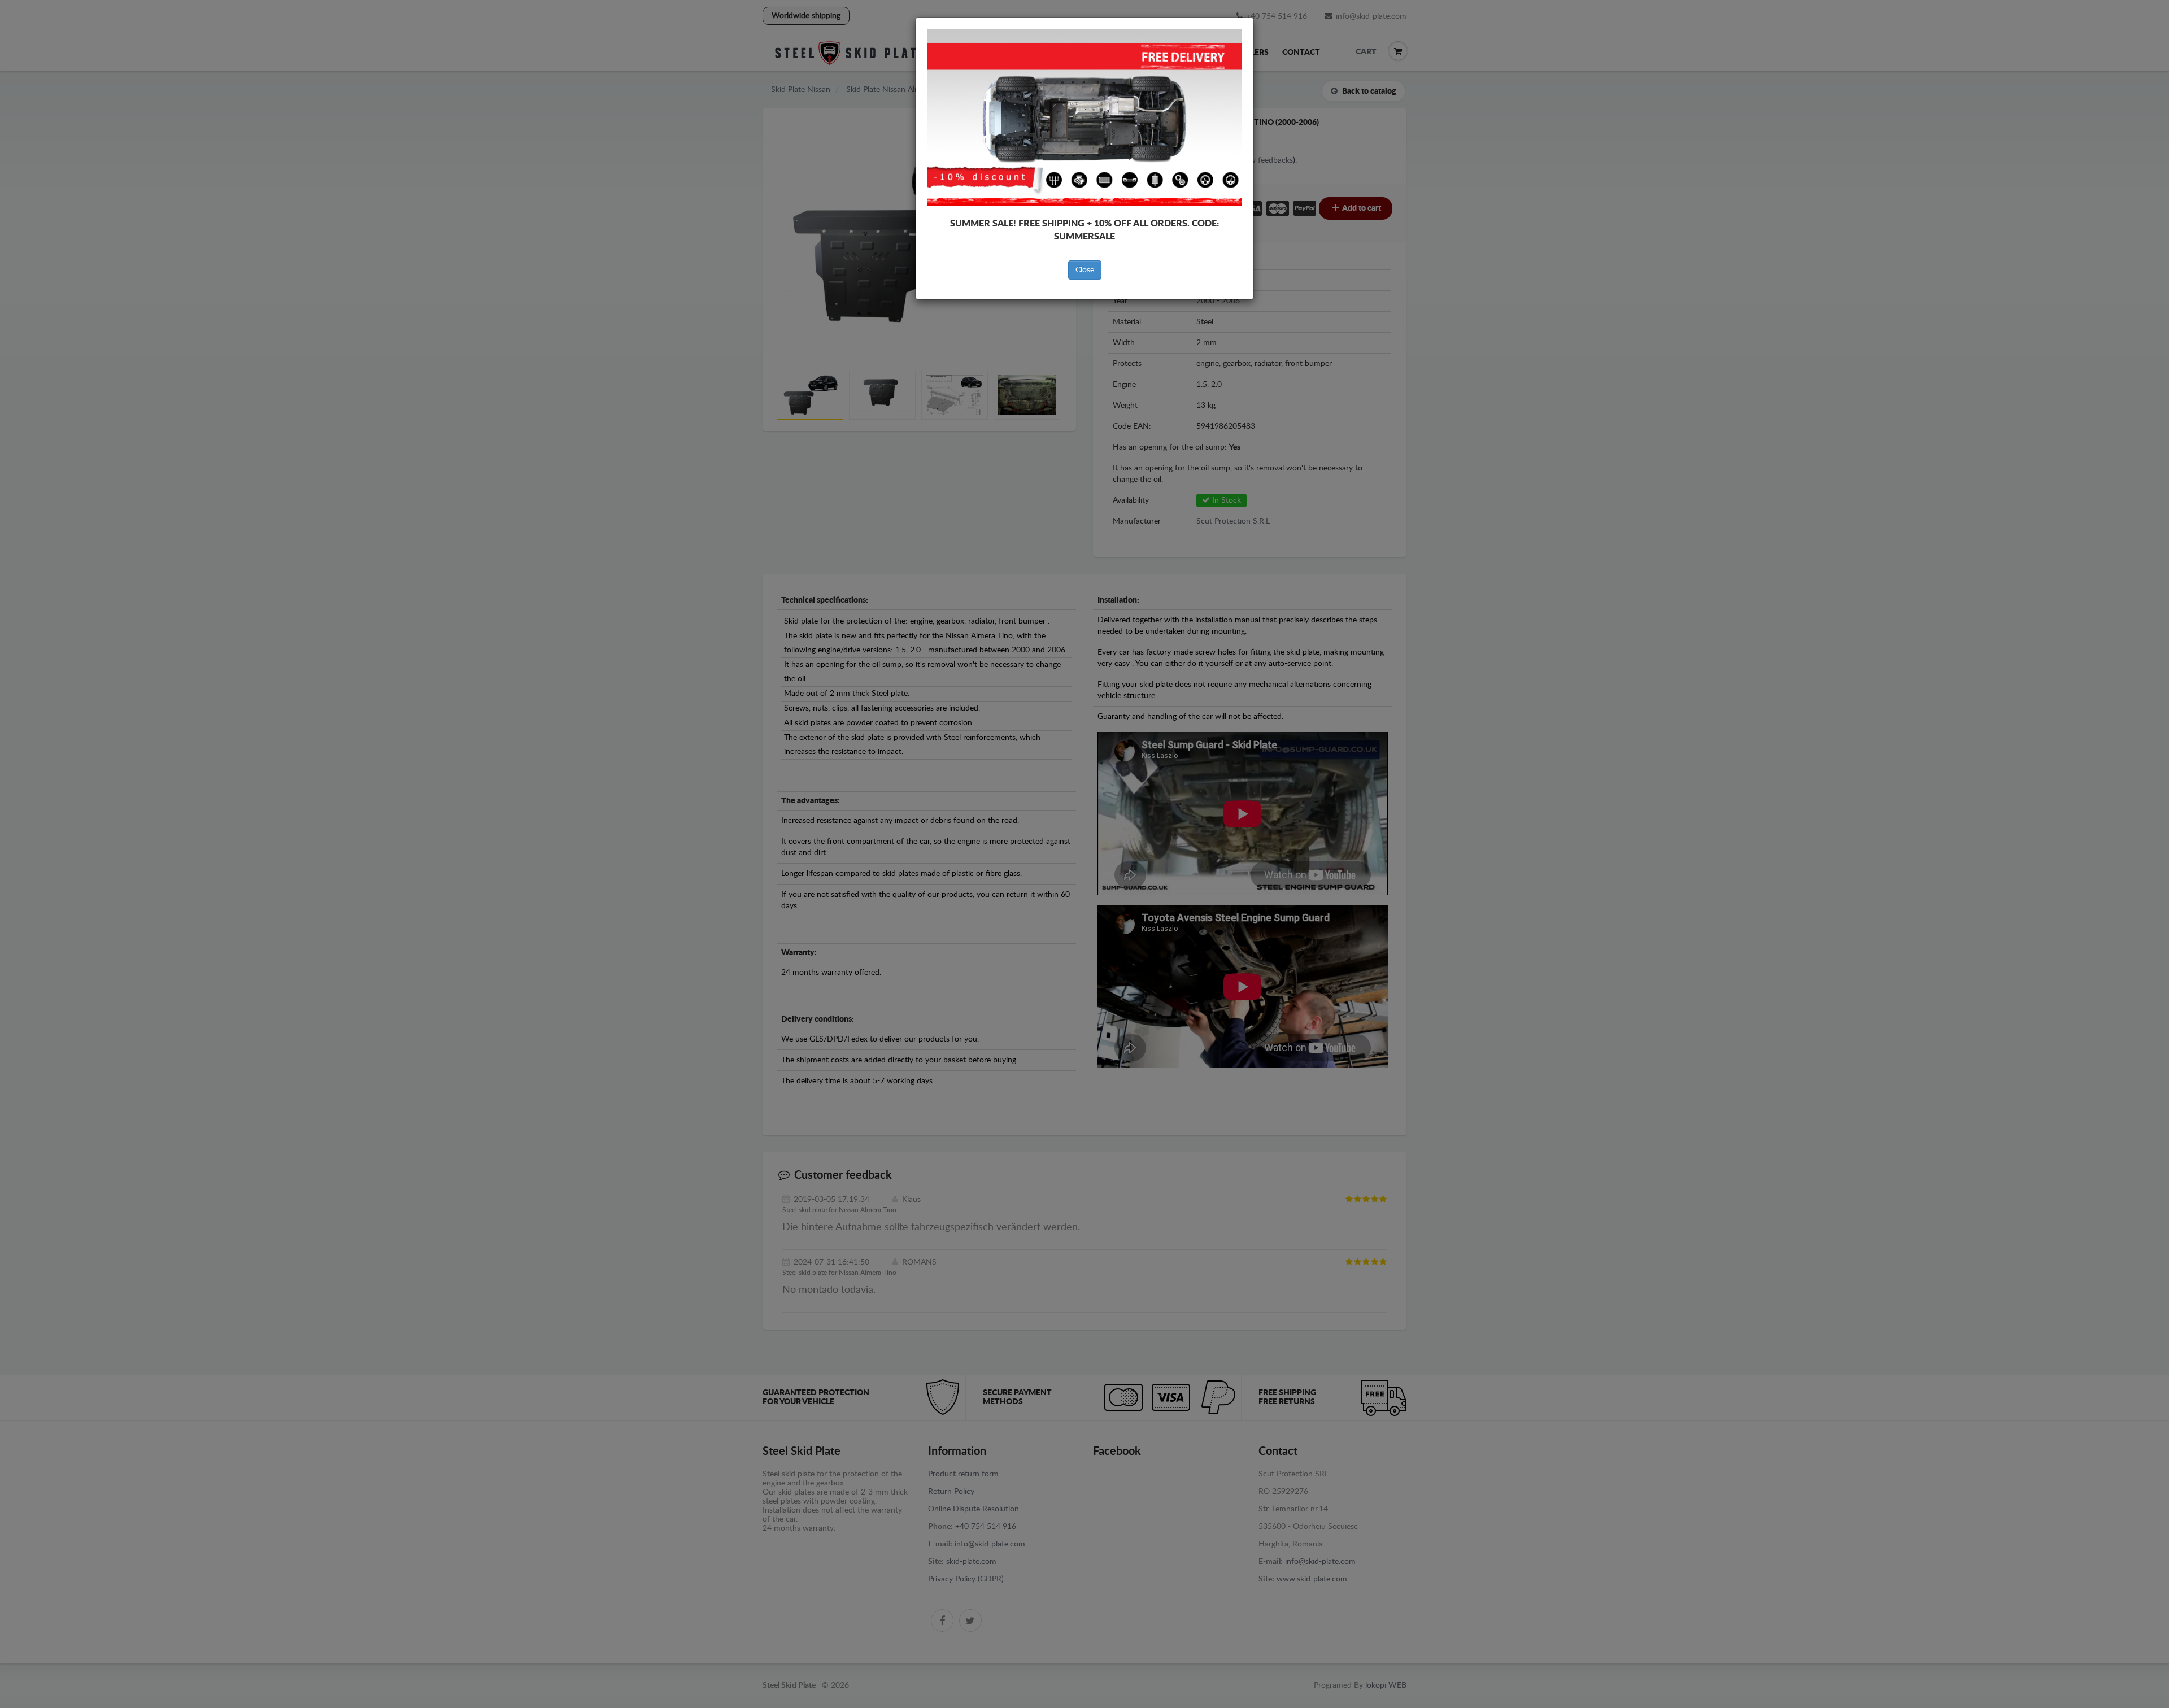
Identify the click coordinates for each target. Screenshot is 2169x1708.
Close (1085, 270)
